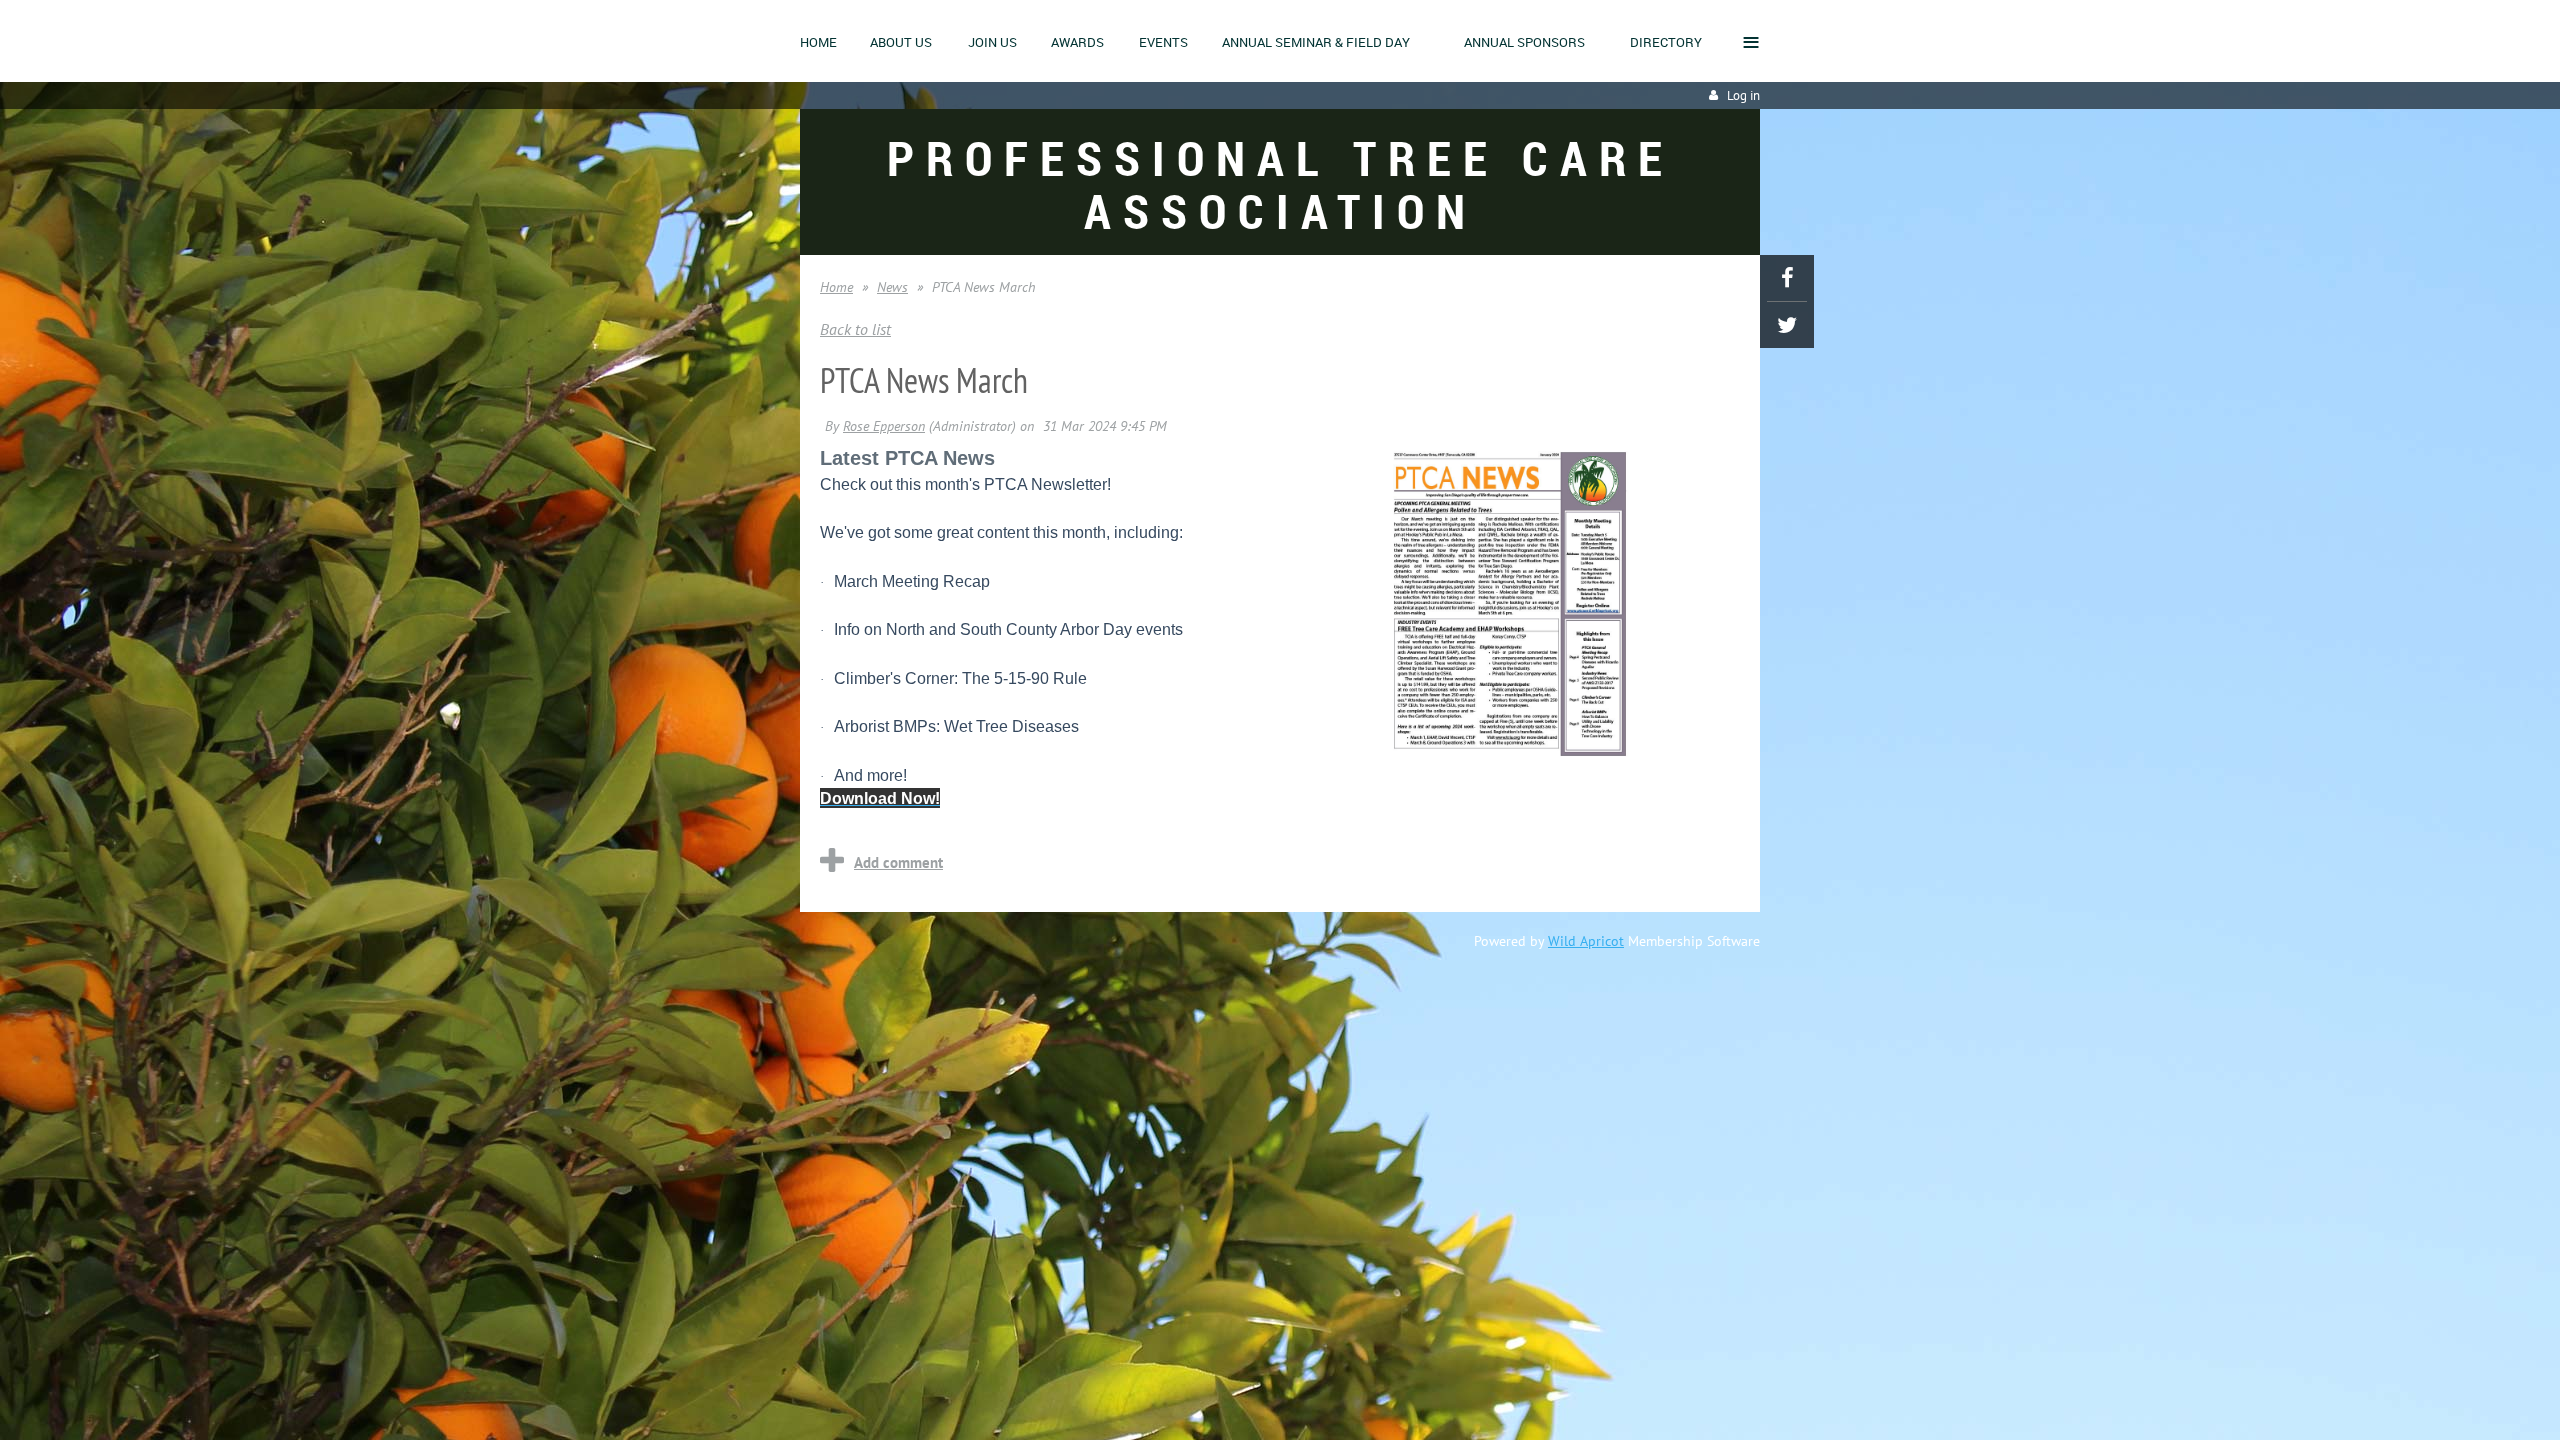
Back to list (855, 329)
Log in (1743, 95)
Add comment (898, 862)
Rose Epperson (884, 426)
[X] (1787, 325)
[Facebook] (1787, 278)
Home (836, 287)
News (892, 287)
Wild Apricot (1586, 941)
